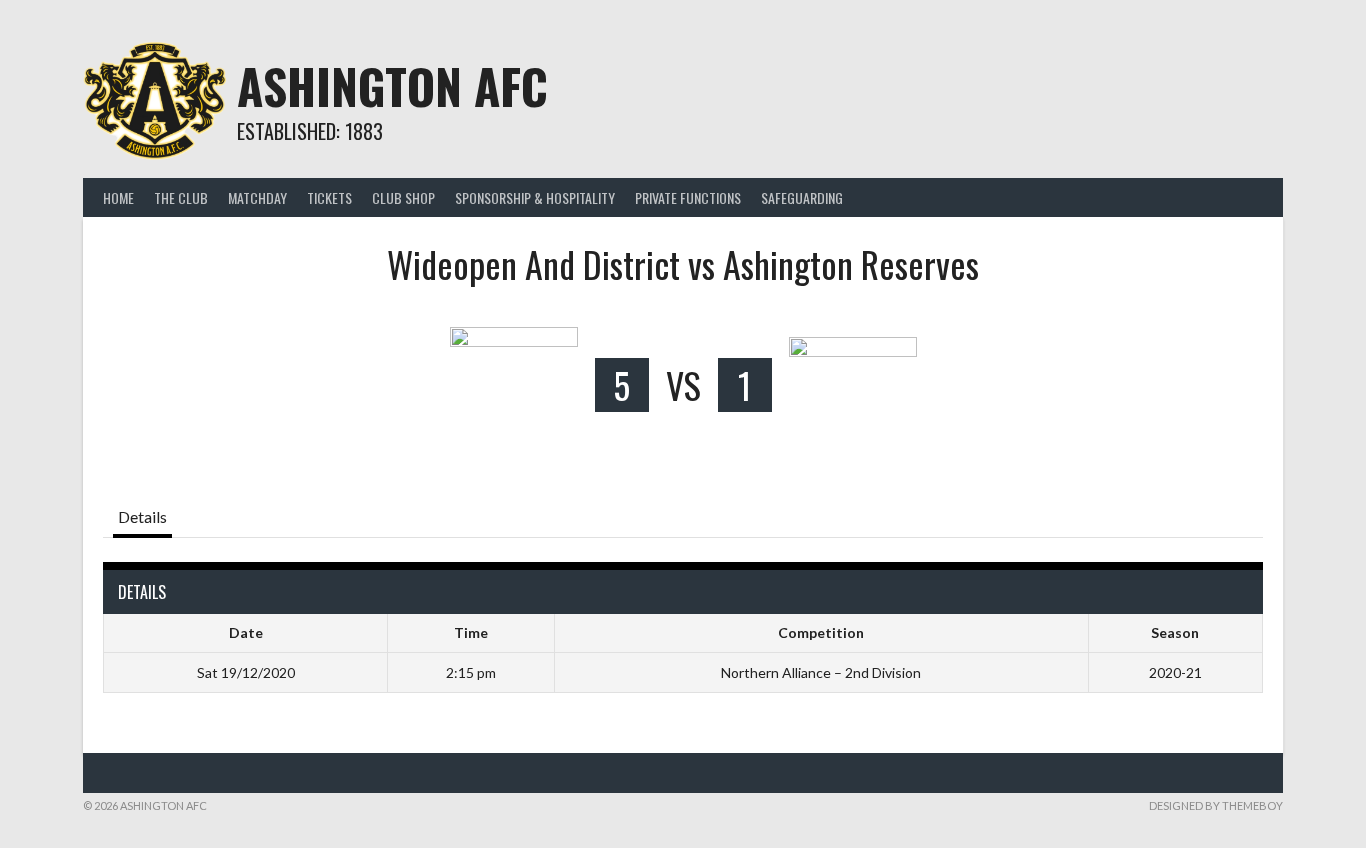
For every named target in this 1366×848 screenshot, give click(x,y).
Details (142, 516)
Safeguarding (802, 197)
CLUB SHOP (403, 197)
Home (118, 197)
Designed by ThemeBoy (1216, 805)
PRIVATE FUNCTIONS (688, 197)
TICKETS (329, 197)
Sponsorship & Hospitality (535, 197)
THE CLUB (181, 197)
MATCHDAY (257, 197)
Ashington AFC (392, 85)
